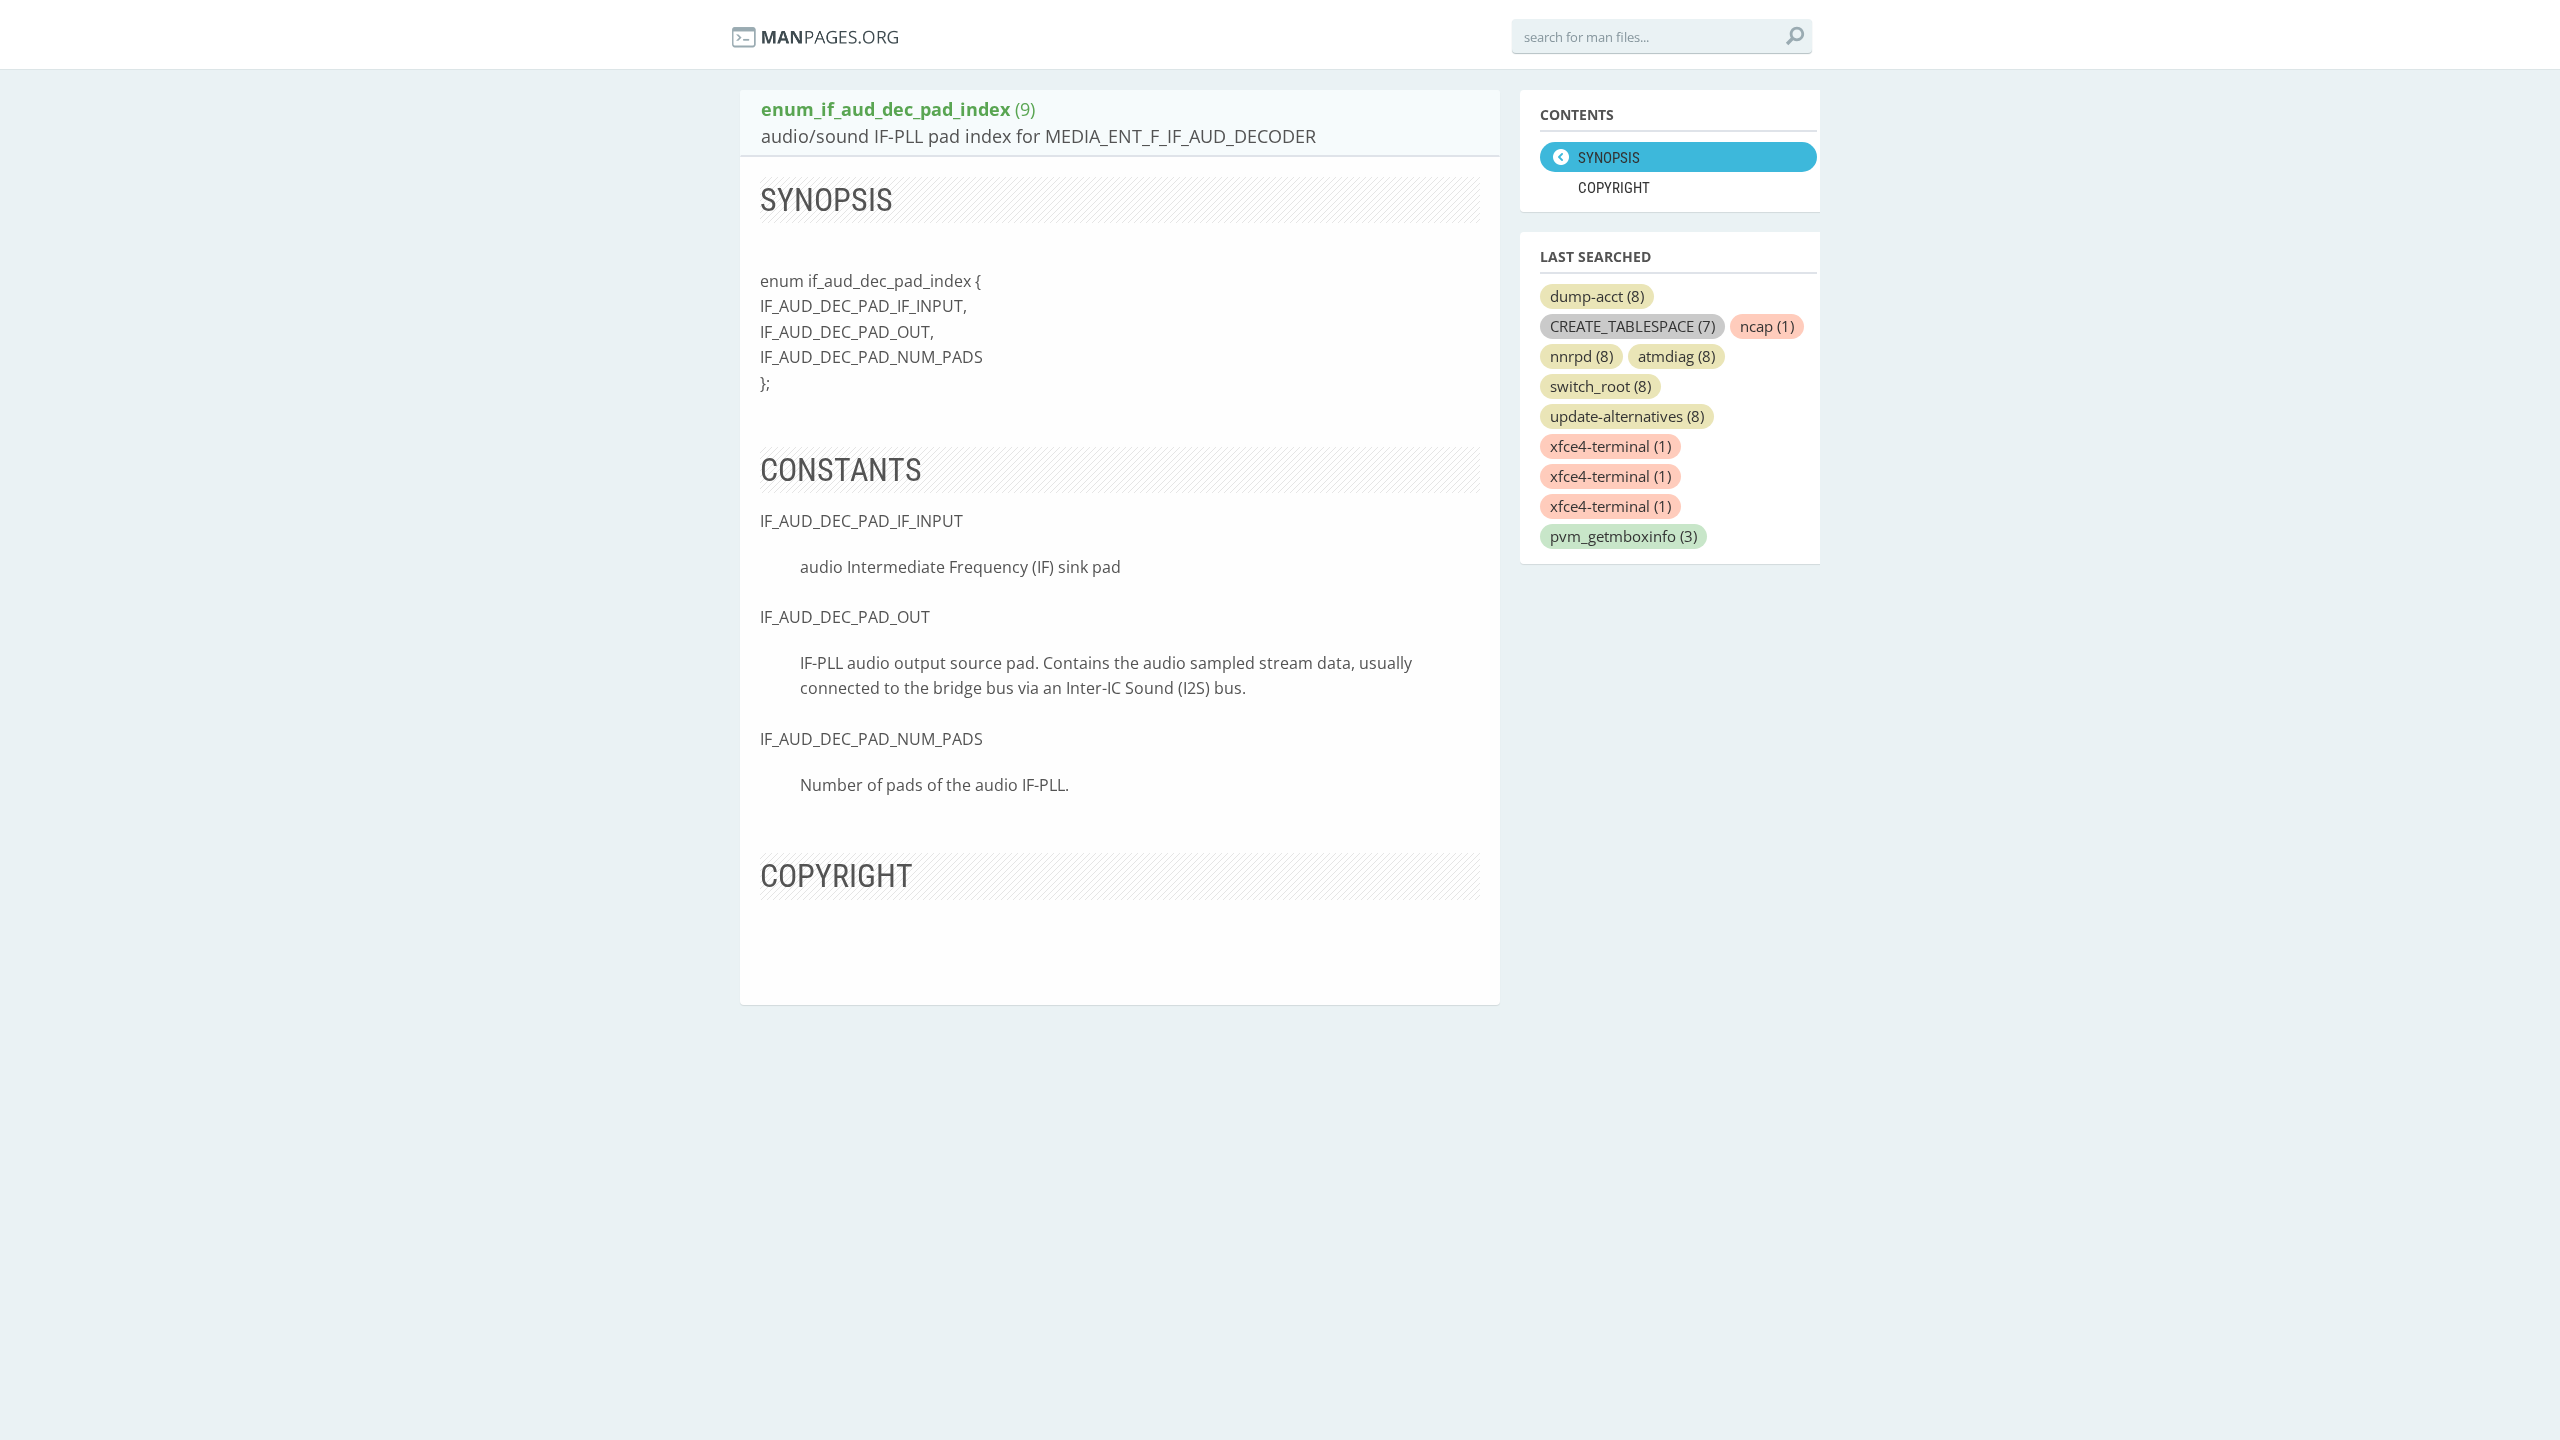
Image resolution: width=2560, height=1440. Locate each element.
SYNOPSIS (1609, 158)
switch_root (1600, 386)
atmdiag (1676, 356)
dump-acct (1597, 296)
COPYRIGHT (1614, 188)
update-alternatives (1627, 416)
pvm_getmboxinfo (1623, 536)
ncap (1767, 326)
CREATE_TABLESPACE (1632, 326)
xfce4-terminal (1610, 446)
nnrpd (1581, 356)
